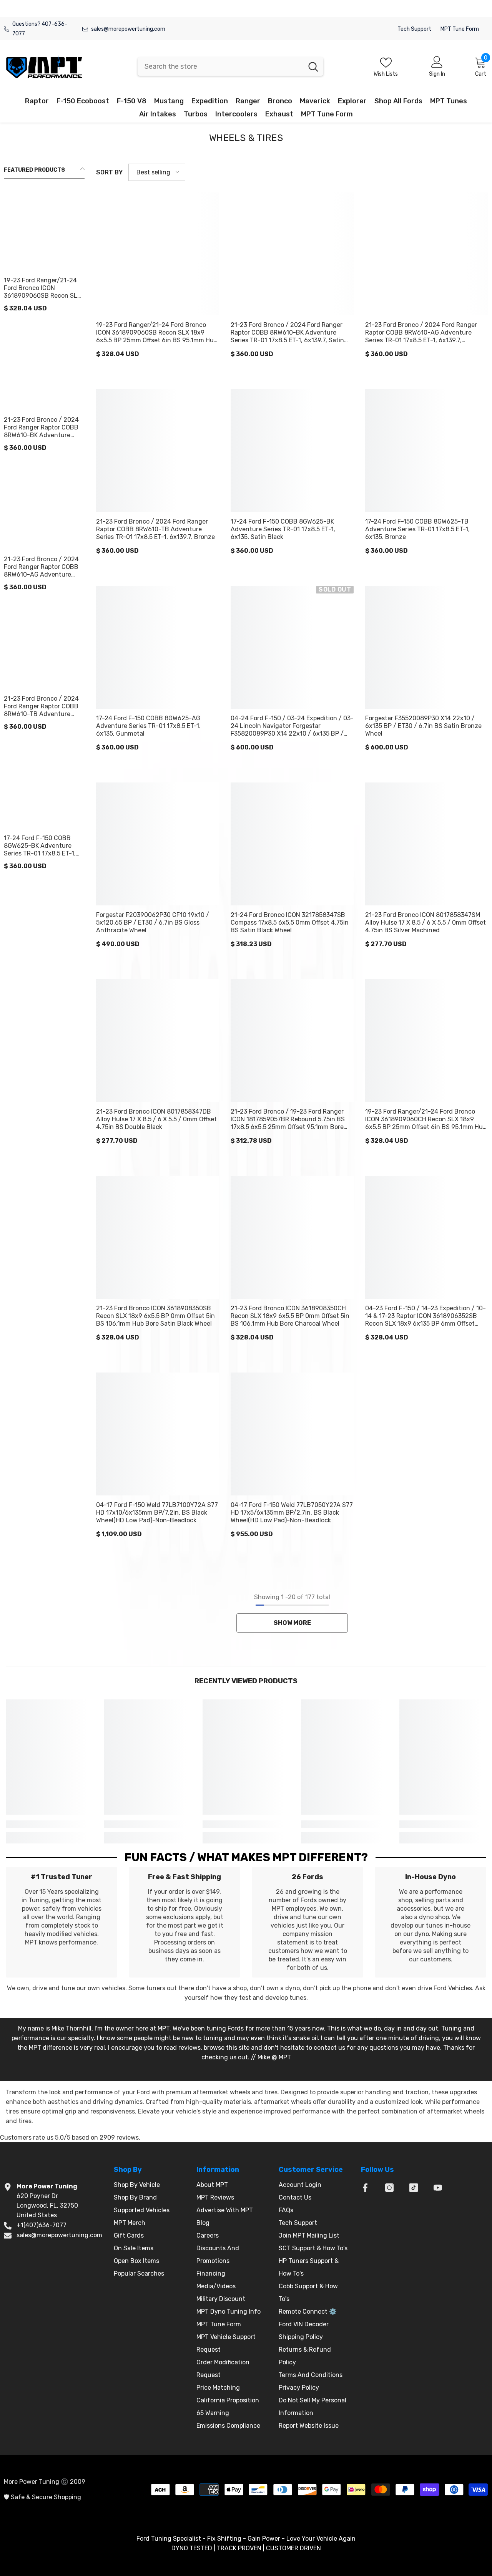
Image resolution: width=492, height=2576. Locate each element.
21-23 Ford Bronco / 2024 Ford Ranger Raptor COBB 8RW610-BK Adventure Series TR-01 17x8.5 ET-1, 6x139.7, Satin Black (41, 428)
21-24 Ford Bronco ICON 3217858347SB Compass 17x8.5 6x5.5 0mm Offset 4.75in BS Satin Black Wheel (290, 922)
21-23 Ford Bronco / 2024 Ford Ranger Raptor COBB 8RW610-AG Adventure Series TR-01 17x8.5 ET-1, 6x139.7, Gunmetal (41, 567)
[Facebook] (365, 2188)
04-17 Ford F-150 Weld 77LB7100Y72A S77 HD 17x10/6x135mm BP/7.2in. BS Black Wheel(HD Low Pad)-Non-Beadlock (157, 1513)
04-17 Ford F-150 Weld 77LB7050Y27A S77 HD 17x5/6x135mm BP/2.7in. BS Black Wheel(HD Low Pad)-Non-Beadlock (292, 1513)
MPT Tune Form (460, 29)
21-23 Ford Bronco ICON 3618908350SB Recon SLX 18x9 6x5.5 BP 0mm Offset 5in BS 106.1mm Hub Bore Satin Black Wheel (155, 1316)
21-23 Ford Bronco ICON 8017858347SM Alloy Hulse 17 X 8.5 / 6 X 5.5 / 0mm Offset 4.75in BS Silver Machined (426, 922)
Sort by (109, 172)
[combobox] (220, 66)
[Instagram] (389, 2188)
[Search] (230, 66)
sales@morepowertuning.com (128, 29)
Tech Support (414, 29)
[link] (49, 1824)
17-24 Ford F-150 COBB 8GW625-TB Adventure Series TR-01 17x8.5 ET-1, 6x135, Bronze (417, 529)
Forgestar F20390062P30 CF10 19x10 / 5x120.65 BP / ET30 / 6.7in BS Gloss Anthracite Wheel (153, 922)
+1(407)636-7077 (42, 2225)
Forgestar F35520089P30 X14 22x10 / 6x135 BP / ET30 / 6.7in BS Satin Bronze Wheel (423, 726)
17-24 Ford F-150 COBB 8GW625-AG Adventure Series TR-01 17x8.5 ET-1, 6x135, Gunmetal (148, 726)
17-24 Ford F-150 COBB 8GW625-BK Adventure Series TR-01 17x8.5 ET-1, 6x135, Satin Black (40, 846)
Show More (292, 1623)
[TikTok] (414, 2188)
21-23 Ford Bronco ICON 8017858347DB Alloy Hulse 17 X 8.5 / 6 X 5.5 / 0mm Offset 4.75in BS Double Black (156, 1119)
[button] (157, 172)
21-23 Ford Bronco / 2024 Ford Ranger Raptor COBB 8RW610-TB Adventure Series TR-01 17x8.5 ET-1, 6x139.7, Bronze (41, 706)
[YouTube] (438, 2188)
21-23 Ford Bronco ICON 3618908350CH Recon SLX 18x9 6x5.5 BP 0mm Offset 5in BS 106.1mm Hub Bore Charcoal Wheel (290, 1316)
